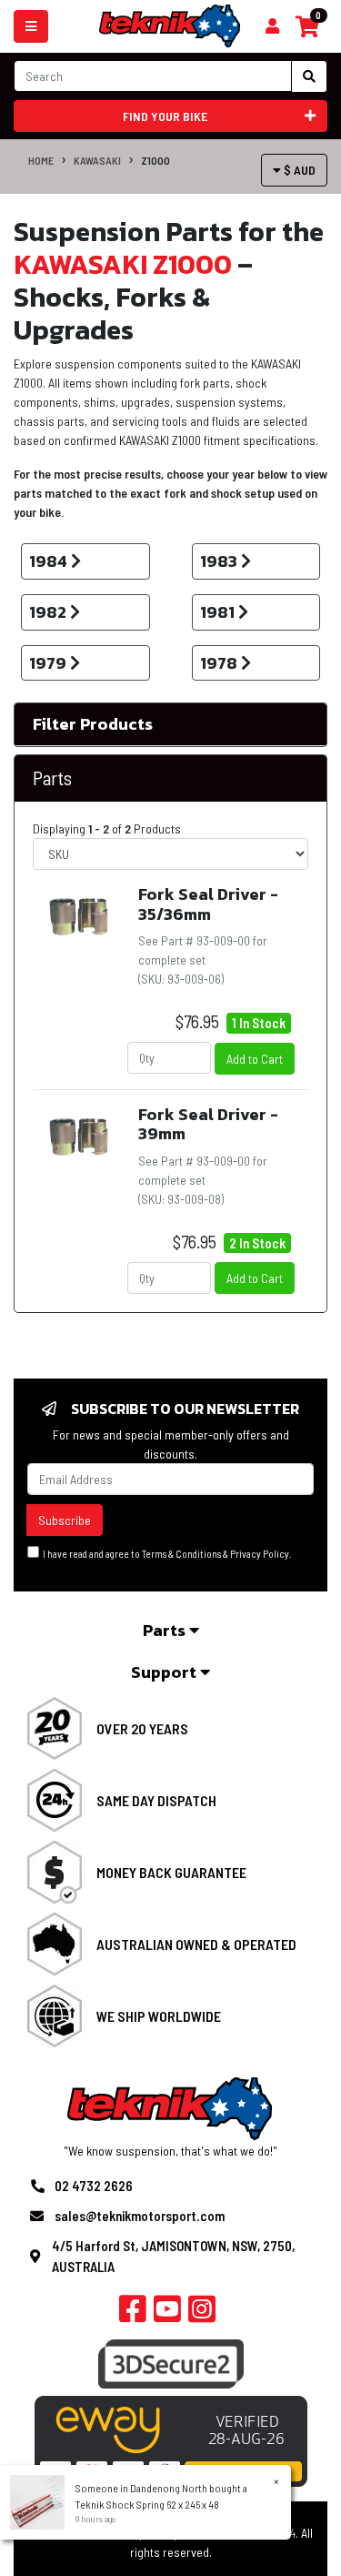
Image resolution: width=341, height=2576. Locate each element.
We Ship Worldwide (159, 2016)
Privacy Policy (260, 1554)
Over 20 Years (142, 1728)
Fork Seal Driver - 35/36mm (208, 904)
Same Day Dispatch (156, 1800)
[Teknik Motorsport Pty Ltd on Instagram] (202, 2314)
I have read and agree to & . (165, 1554)
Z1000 (155, 160)
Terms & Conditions (181, 1554)
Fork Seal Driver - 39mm (208, 1124)
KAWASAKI (97, 160)
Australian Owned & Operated (196, 1944)
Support (165, 1672)
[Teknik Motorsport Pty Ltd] (170, 25)
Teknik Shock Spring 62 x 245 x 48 (147, 2504)
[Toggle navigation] (31, 26)
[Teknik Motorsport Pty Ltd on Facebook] (133, 2314)
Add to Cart (255, 1059)
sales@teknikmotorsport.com (140, 2216)
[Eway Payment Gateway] (171, 2440)
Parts (166, 1630)
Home (41, 160)
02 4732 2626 (94, 2186)
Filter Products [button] (93, 724)
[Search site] (309, 76)
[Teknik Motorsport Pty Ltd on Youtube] (167, 2314)
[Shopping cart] (272, 26)
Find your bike (165, 116)
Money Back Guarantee (171, 1872)
